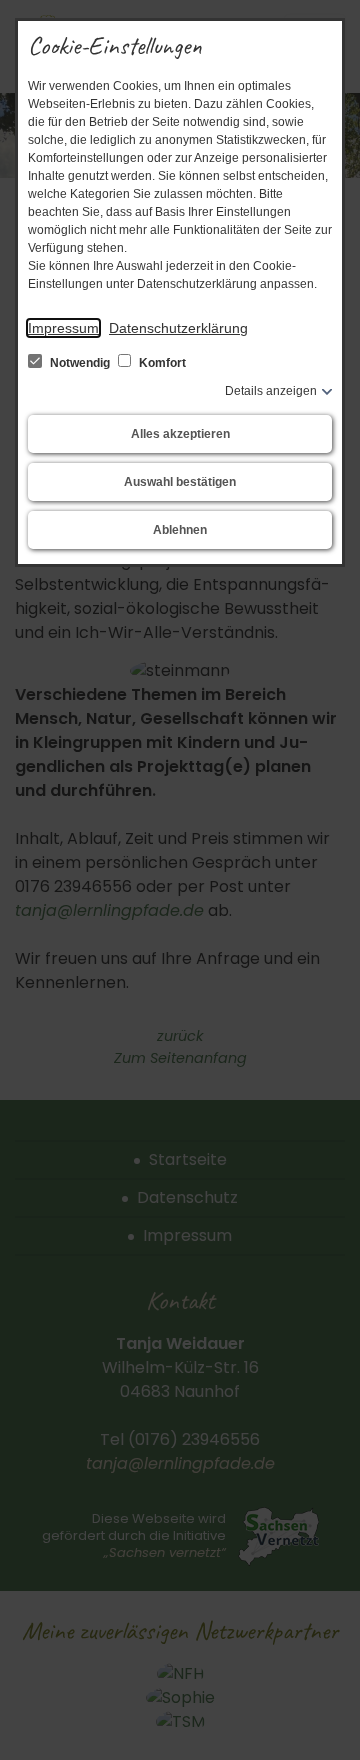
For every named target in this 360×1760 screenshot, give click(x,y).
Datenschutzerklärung (178, 328)
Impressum (63, 328)
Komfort (161, 363)
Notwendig (80, 363)
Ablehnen (180, 530)
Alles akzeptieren (180, 434)
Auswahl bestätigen (180, 482)
